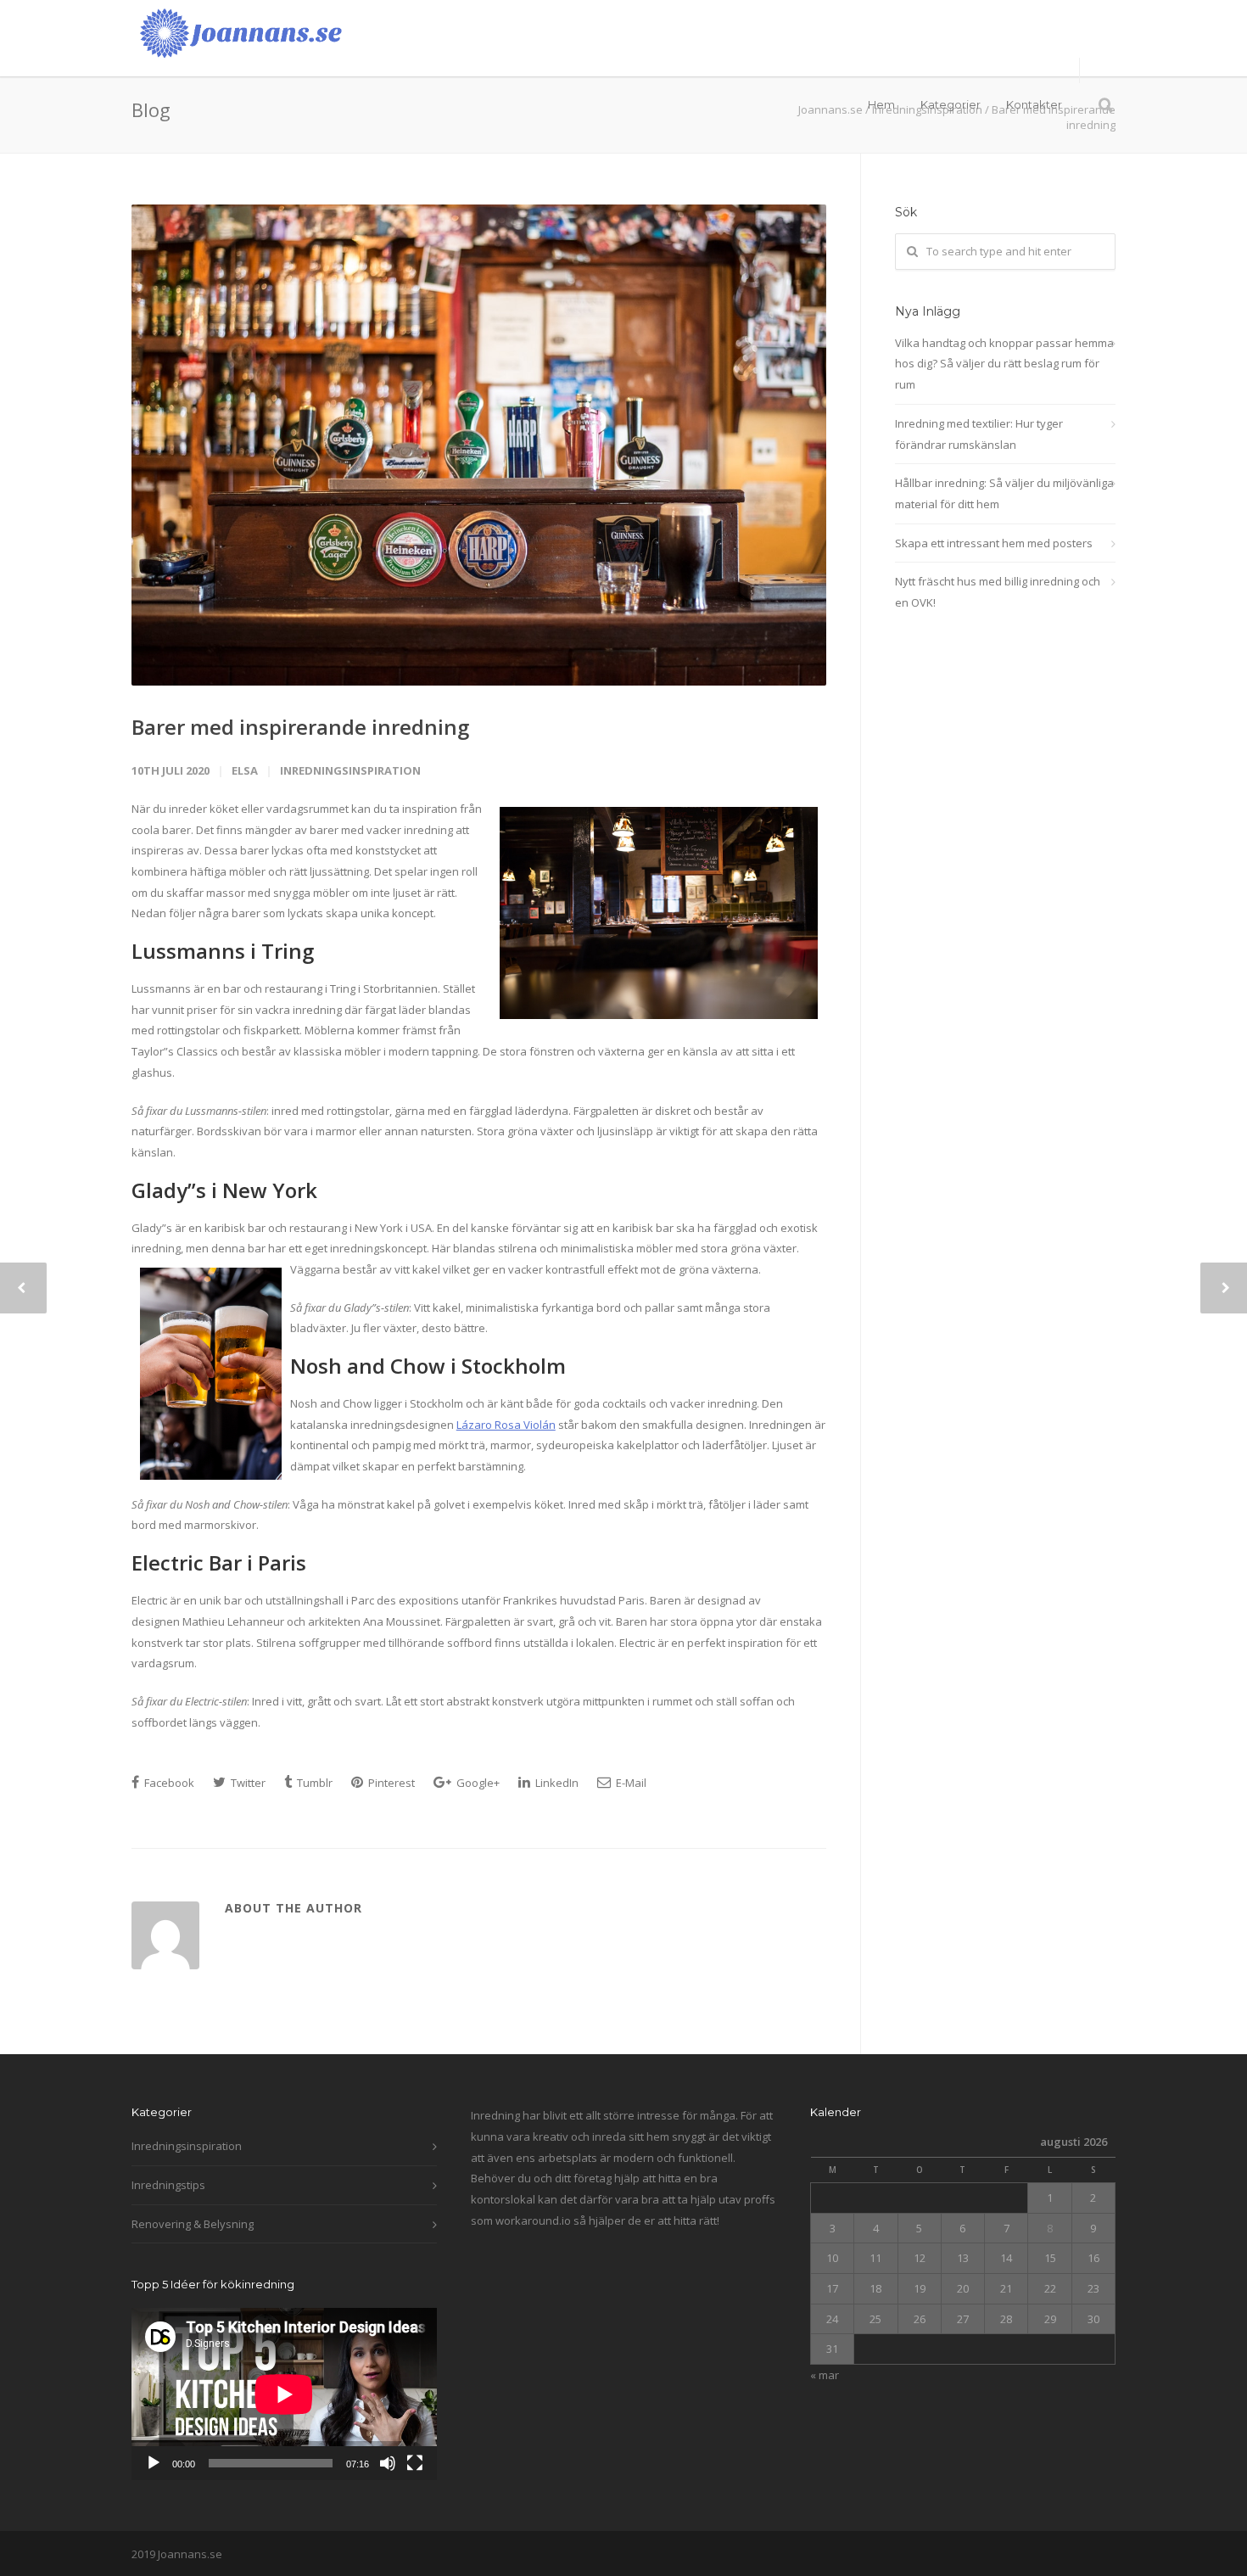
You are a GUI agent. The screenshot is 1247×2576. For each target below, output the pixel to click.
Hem (881, 104)
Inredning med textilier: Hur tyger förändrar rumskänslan (979, 434)
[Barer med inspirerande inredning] (479, 445)
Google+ (477, 1783)
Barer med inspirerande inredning (300, 727)
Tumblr (313, 1783)
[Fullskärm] (415, 2463)
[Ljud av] (388, 2463)
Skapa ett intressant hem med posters (994, 543)
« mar (825, 2375)
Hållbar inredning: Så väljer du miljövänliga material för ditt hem (1004, 493)
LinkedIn (556, 1783)
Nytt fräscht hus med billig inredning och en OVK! (998, 592)
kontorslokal (503, 2199)
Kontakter (1034, 104)
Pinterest (390, 1783)
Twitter (247, 1783)
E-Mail (630, 1783)
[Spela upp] (154, 2463)
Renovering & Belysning (193, 2224)
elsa (245, 770)
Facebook (168, 1783)
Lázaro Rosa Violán (506, 1425)
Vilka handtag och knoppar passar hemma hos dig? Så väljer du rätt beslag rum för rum (1004, 364)
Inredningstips (168, 2185)
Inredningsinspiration (350, 770)
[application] (284, 2394)
